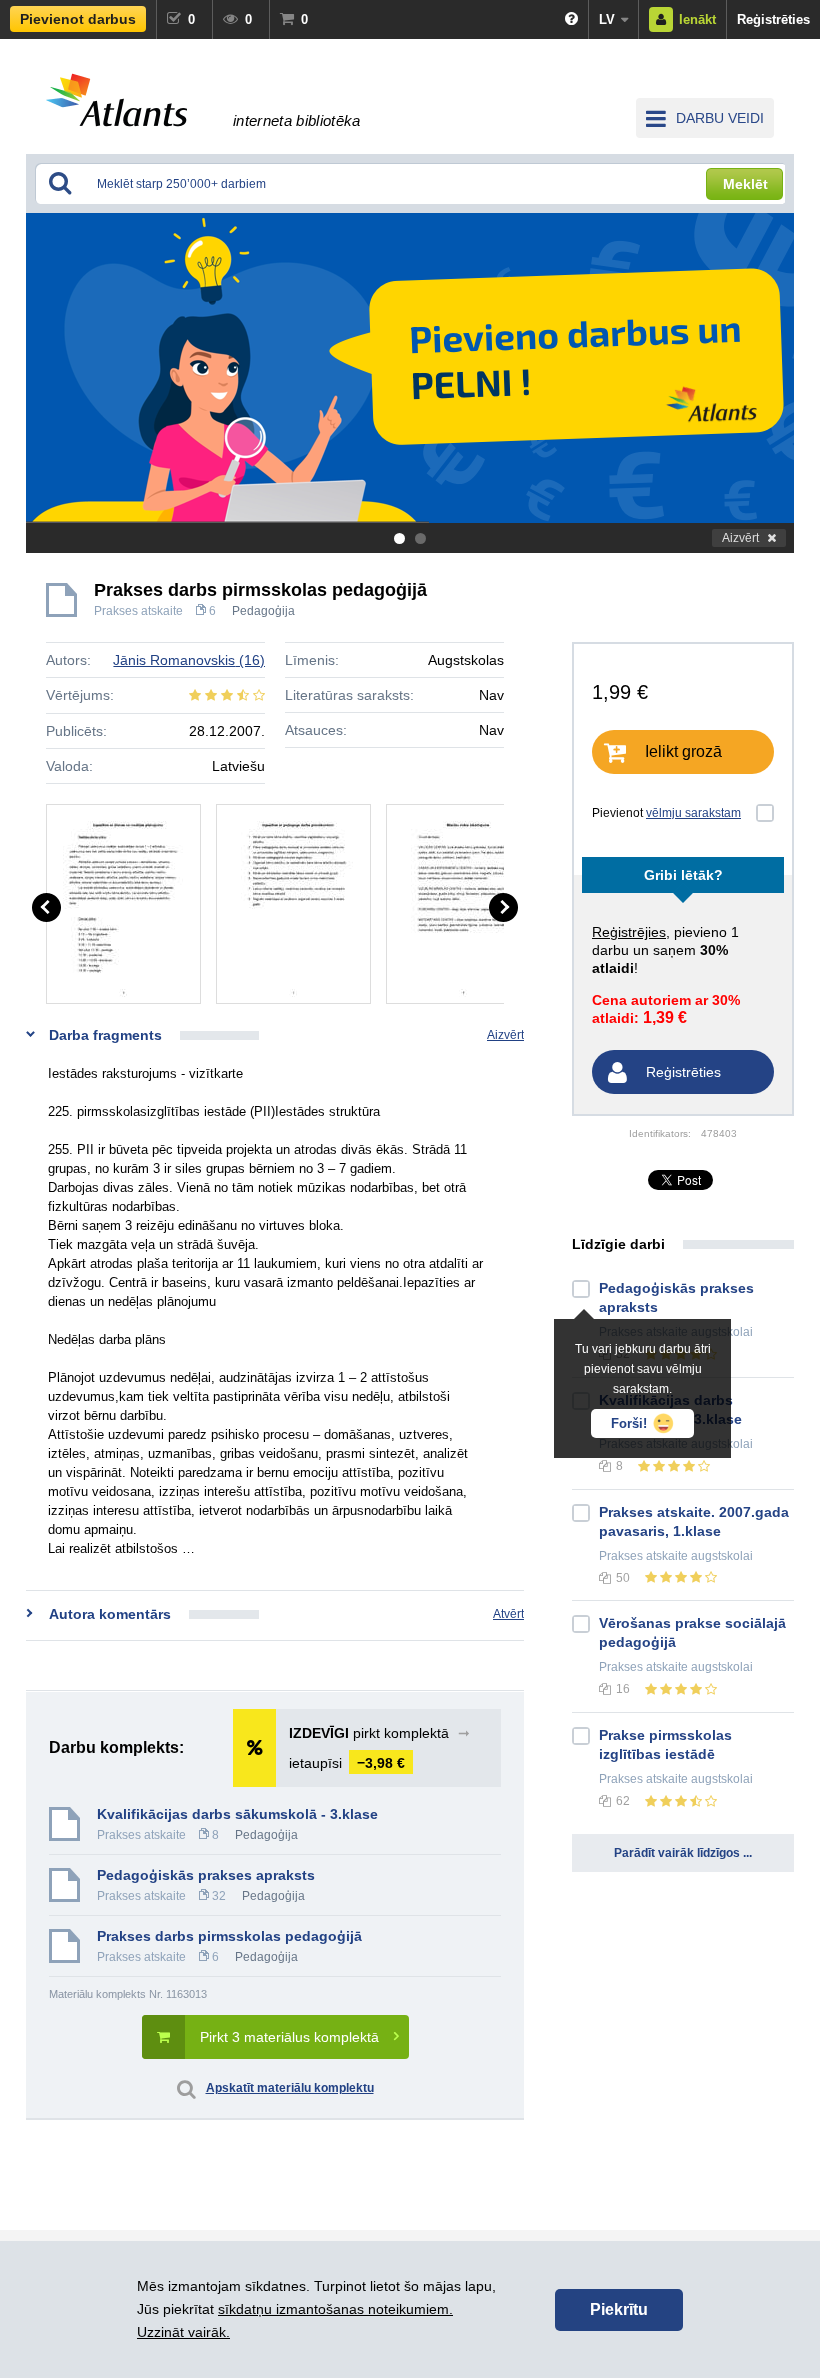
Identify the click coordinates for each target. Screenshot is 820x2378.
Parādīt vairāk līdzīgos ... (683, 1853)
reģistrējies (629, 932)
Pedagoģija (263, 611)
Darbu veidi (720, 118)
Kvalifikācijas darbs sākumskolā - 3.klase (237, 1814)
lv (607, 19)
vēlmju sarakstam (693, 813)
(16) (189, 660)
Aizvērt (740, 538)
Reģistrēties (773, 19)
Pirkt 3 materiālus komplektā (289, 2037)
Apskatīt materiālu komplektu (290, 2088)
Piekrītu (619, 2309)
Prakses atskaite (138, 611)
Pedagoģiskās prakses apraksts (206, 1875)
